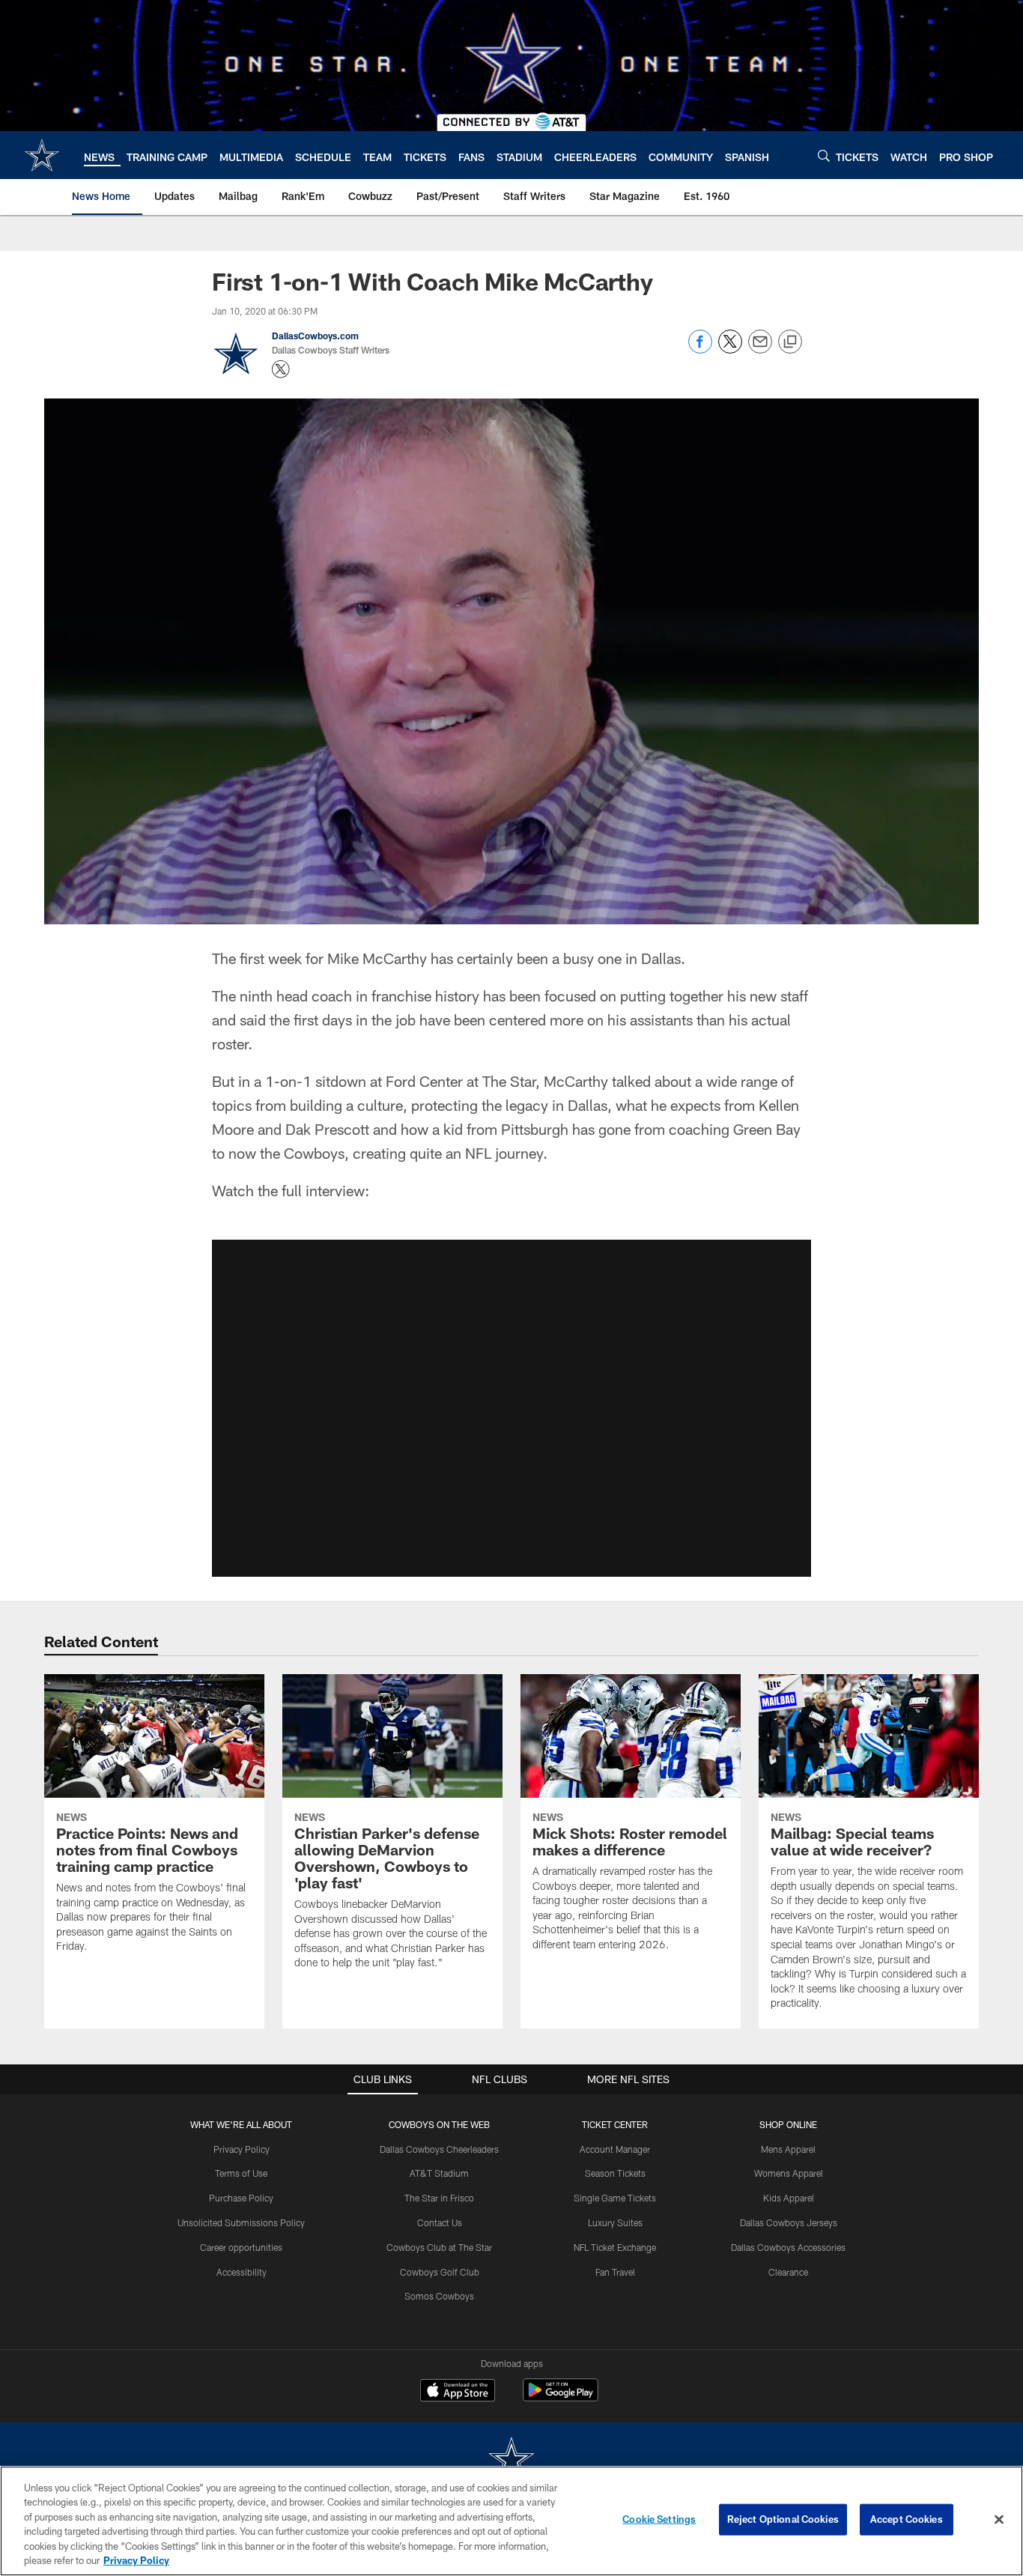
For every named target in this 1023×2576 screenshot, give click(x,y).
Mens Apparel (788, 2149)
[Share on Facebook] (700, 349)
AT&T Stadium (439, 2173)
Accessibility (242, 2272)
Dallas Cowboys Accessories (788, 2247)
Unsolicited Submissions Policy (241, 2222)
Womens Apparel (789, 2173)
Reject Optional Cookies (783, 2519)
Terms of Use (241, 2173)
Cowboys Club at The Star (439, 2247)
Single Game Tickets (615, 2198)
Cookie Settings (659, 2519)
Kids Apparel (789, 2198)
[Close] (999, 2520)
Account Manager (615, 2149)
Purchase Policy (241, 2198)
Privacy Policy (242, 2149)
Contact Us (440, 2222)
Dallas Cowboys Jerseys (789, 2222)
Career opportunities (241, 2247)
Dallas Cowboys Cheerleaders (439, 2149)
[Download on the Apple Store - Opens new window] (458, 2392)
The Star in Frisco (439, 2198)
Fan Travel (615, 2272)
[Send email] (760, 349)
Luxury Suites (615, 2222)
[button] (511, 1408)
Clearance (788, 2272)
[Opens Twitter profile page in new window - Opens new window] (281, 369)
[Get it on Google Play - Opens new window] (561, 2397)
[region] (511, 2521)
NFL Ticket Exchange (615, 2247)
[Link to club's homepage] (42, 155)
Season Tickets (615, 2173)
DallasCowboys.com (315, 336)
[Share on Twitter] (730, 349)
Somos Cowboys (439, 2296)
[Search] (824, 155)
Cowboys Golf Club (440, 2272)
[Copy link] (790, 342)
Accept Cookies (907, 2519)
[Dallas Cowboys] (511, 2460)
